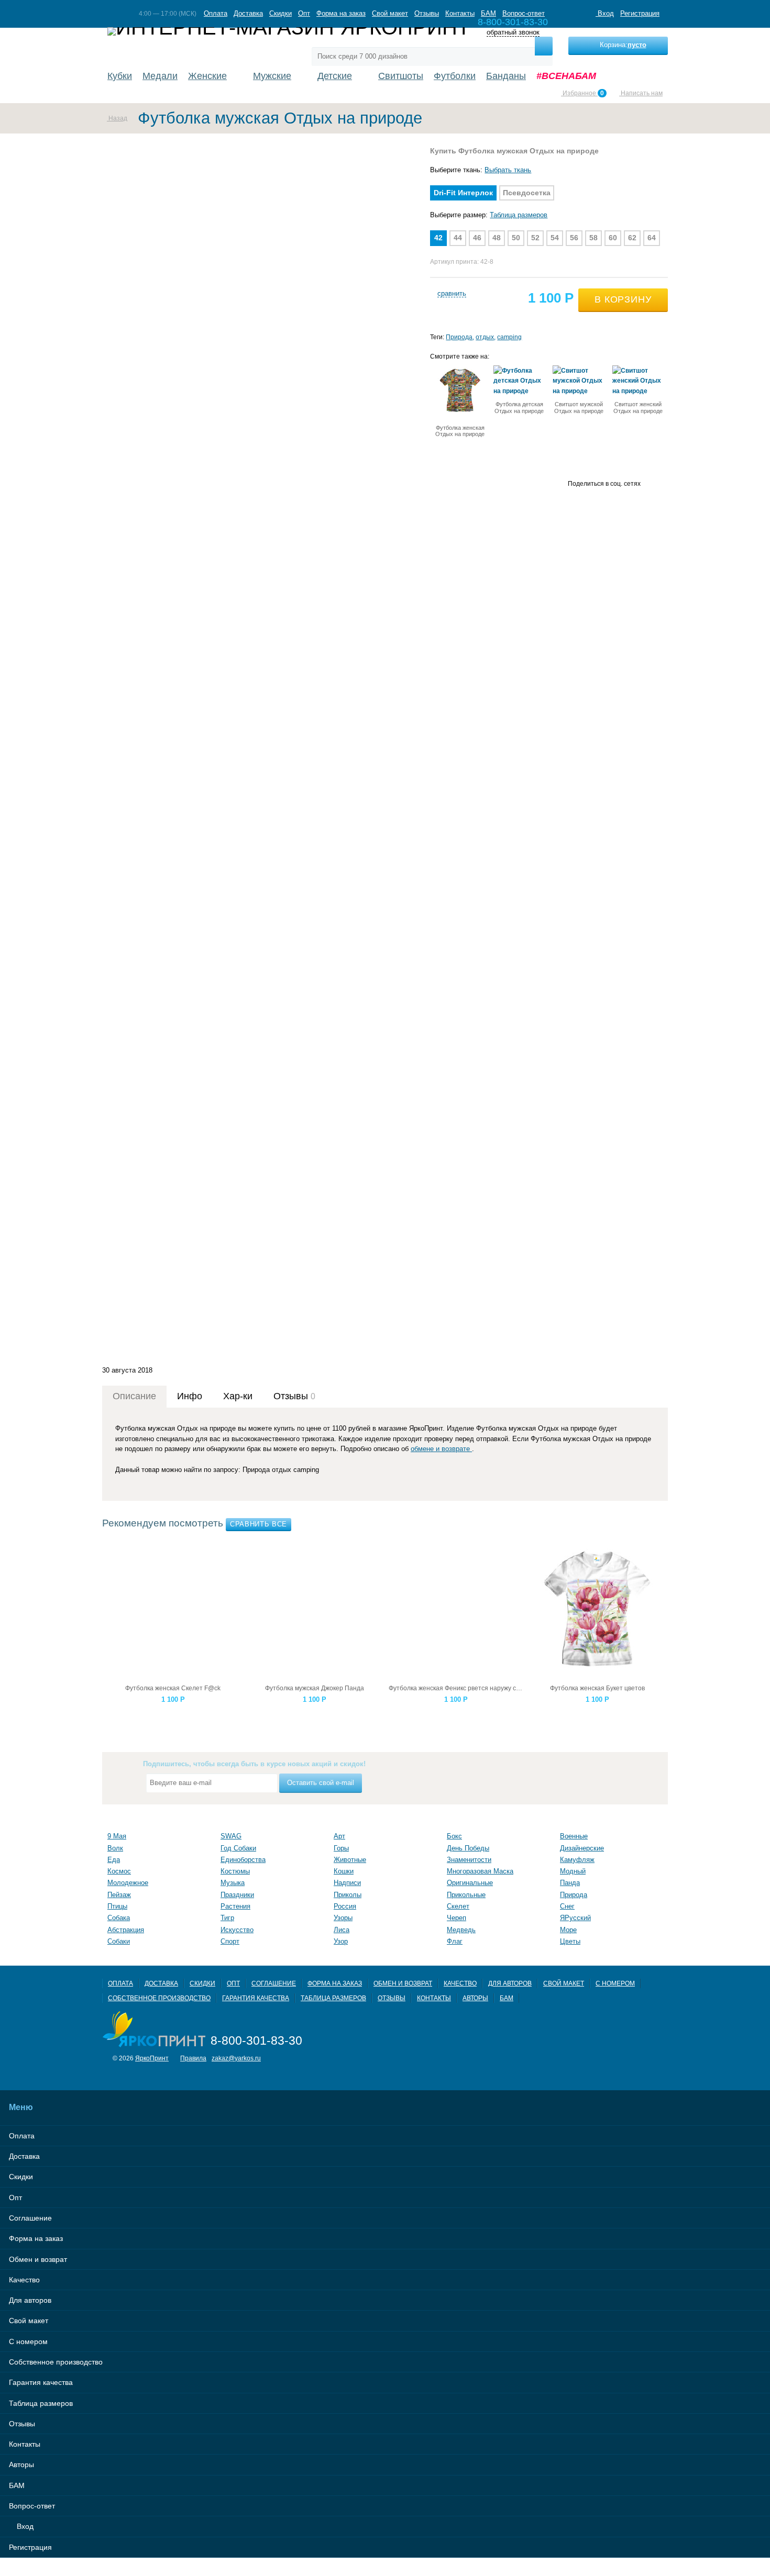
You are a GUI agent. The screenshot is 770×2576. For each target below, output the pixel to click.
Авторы (475, 1998)
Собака (119, 1918)
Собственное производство (159, 1998)
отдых (485, 337)
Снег (567, 1906)
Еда (114, 1860)
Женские (207, 76)
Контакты (460, 13)
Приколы (348, 1895)
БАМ (488, 13)
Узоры (343, 1918)
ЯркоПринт (152, 2058)
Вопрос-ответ (524, 13)
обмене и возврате (441, 1449)
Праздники (237, 1895)
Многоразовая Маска (480, 1871)
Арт (339, 1836)
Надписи (347, 1883)
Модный (573, 1871)
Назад (117, 118)
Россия (345, 1906)
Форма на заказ (341, 13)
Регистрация (640, 13)
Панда (570, 1883)
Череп (456, 1918)
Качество (460, 1983)
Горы (341, 1848)
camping (509, 337)
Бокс (454, 1836)
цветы (570, 1941)
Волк (115, 1848)
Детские (335, 76)
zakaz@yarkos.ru (236, 2058)
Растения (235, 1906)
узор (341, 1941)
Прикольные (466, 1895)
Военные (574, 1836)
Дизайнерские (582, 1848)
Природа (459, 337)
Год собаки (238, 1848)
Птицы (117, 1906)
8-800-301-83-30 (256, 2040)
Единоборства (243, 1860)
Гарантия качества (256, 1998)
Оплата (216, 13)
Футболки (455, 76)
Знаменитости (469, 1860)
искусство (237, 1930)
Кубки (120, 76)
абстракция (126, 1930)
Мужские (272, 76)
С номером (615, 1983)
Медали (160, 76)
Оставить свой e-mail (321, 1783)
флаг (455, 1941)
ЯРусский (575, 1918)
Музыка (233, 1883)
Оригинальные (470, 1883)
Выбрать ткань (508, 170)
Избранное (582, 93)
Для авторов (510, 1983)
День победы (468, 1848)
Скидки (280, 13)
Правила (193, 2058)
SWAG (231, 1836)
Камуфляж (577, 1860)
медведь (461, 1930)
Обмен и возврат (403, 1983)
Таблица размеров (519, 215)
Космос (119, 1871)
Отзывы (427, 13)
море (568, 1930)
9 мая (117, 1836)
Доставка (248, 13)
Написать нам (641, 93)
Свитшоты (401, 76)
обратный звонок (513, 33)
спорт (230, 1941)
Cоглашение (274, 1983)
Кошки (344, 1871)
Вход (605, 13)
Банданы (506, 76)
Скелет (458, 1906)
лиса (342, 1930)
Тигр (227, 1918)
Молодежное (128, 1883)
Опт (304, 13)
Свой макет (390, 13)
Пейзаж (119, 1895)
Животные (350, 1860)
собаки (119, 1941)
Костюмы (235, 1871)
